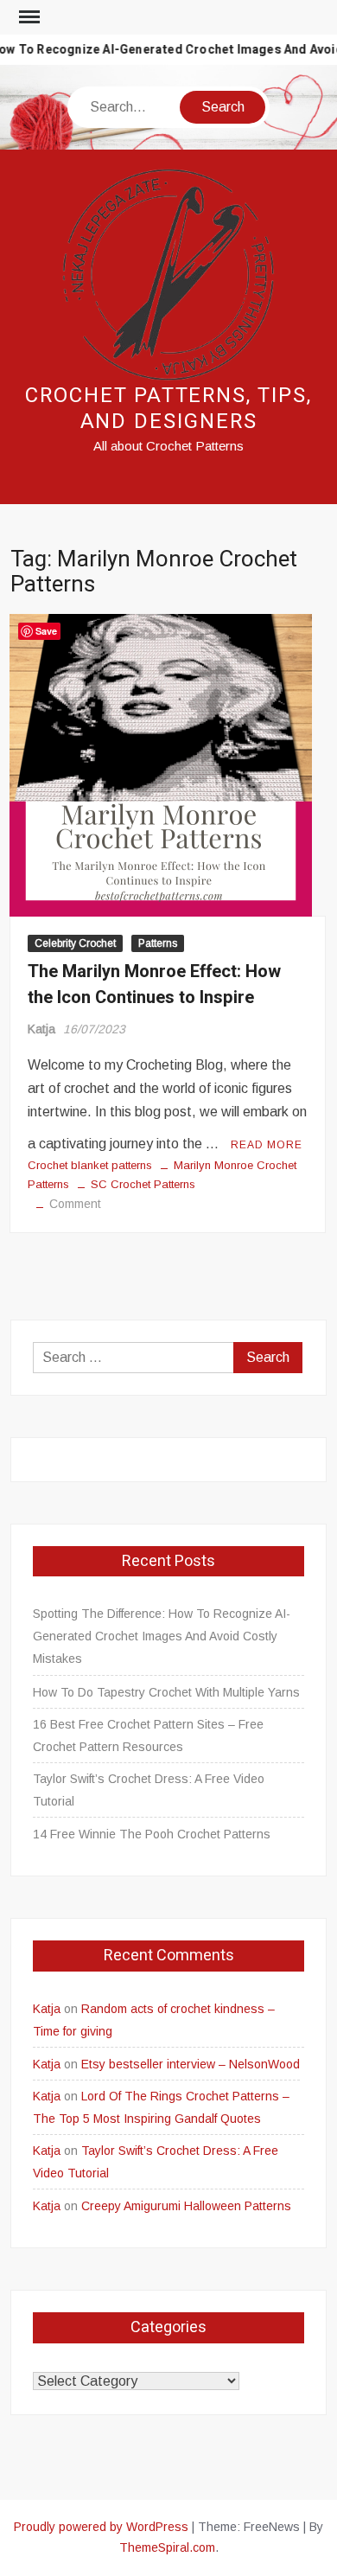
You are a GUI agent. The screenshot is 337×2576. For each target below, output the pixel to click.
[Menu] (28, 17)
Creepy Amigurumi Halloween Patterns (186, 2206)
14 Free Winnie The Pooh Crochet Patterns (152, 1834)
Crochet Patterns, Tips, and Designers (168, 409)
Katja (41, 1029)
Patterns (158, 943)
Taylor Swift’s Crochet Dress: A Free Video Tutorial (149, 1790)
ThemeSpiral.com (167, 2547)
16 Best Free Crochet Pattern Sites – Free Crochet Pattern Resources (148, 1735)
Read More (267, 1145)
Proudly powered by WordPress (101, 2527)
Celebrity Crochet (75, 943)
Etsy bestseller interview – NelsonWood (191, 2064)
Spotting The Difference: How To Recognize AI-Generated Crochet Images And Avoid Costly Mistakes (162, 1636)
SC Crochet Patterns (143, 1184)
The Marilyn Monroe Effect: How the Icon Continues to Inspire (154, 984)
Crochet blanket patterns (90, 1165)
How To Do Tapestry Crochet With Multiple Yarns (166, 1692)
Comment (75, 1204)
